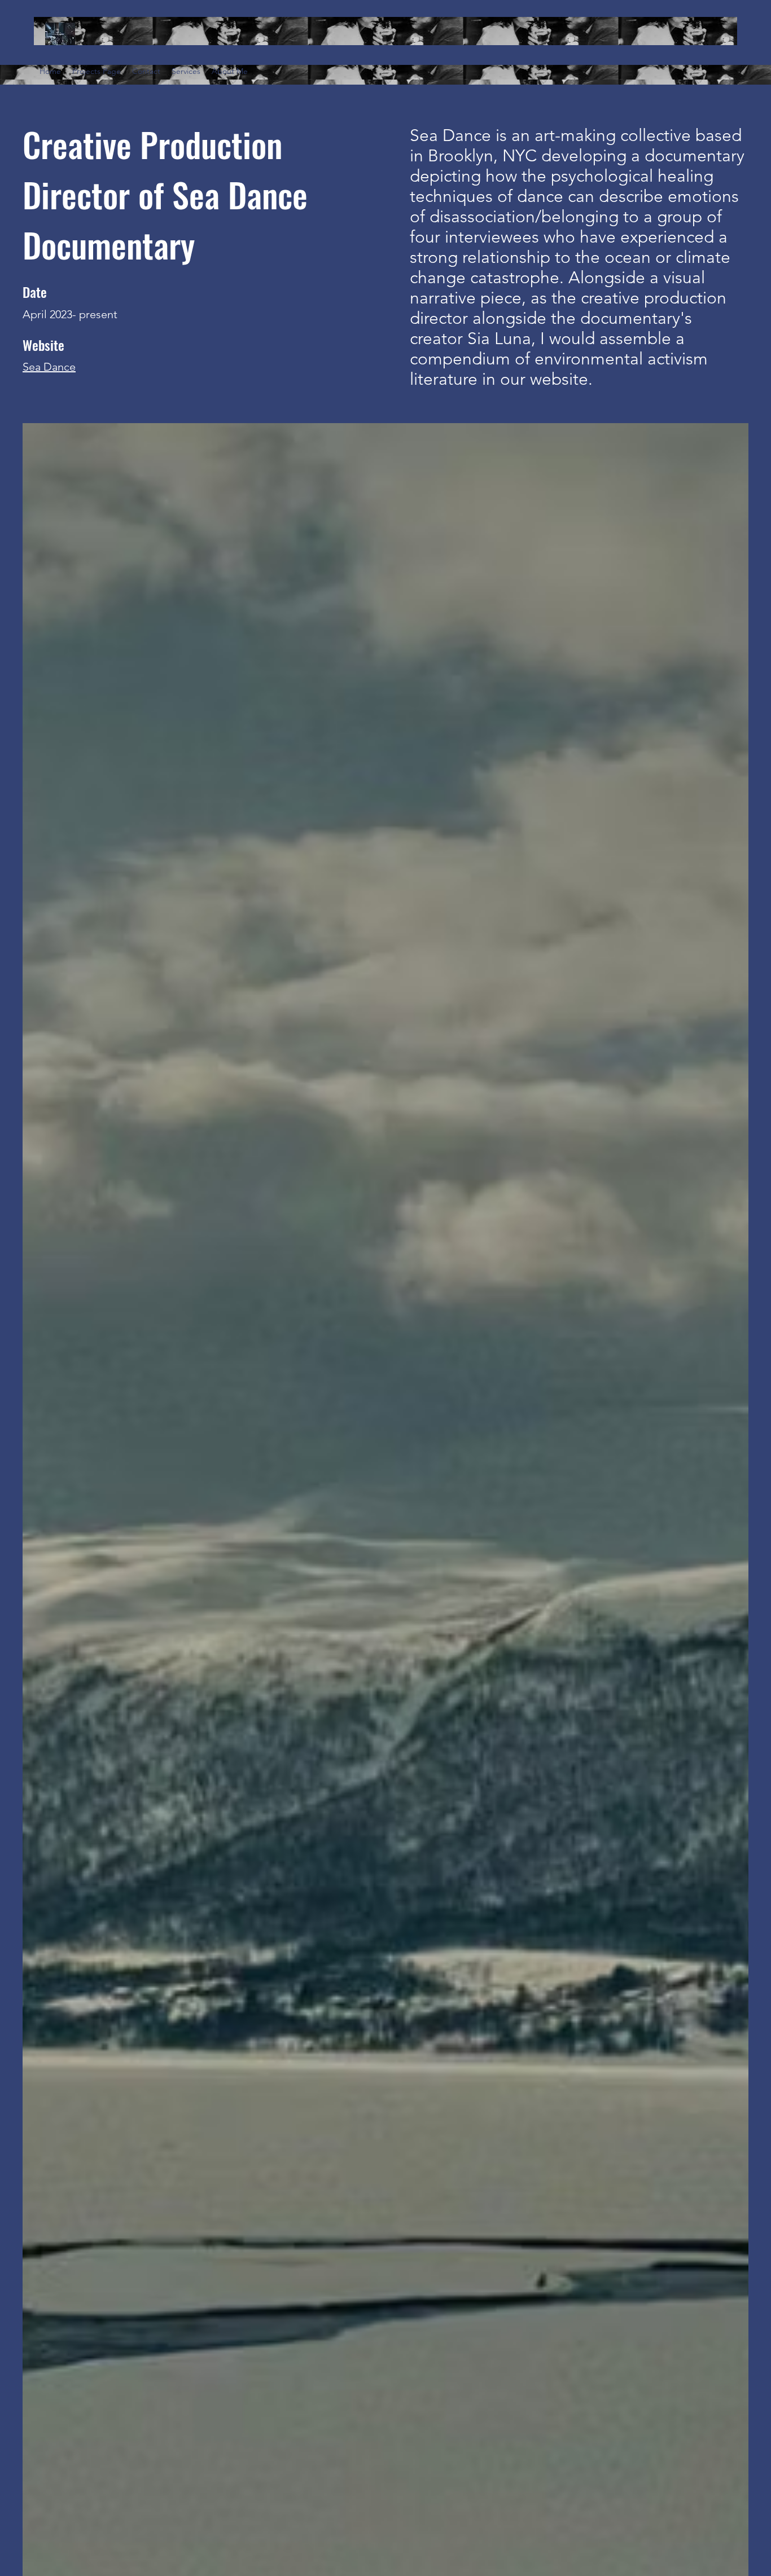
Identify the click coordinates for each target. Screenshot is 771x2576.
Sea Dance (49, 367)
